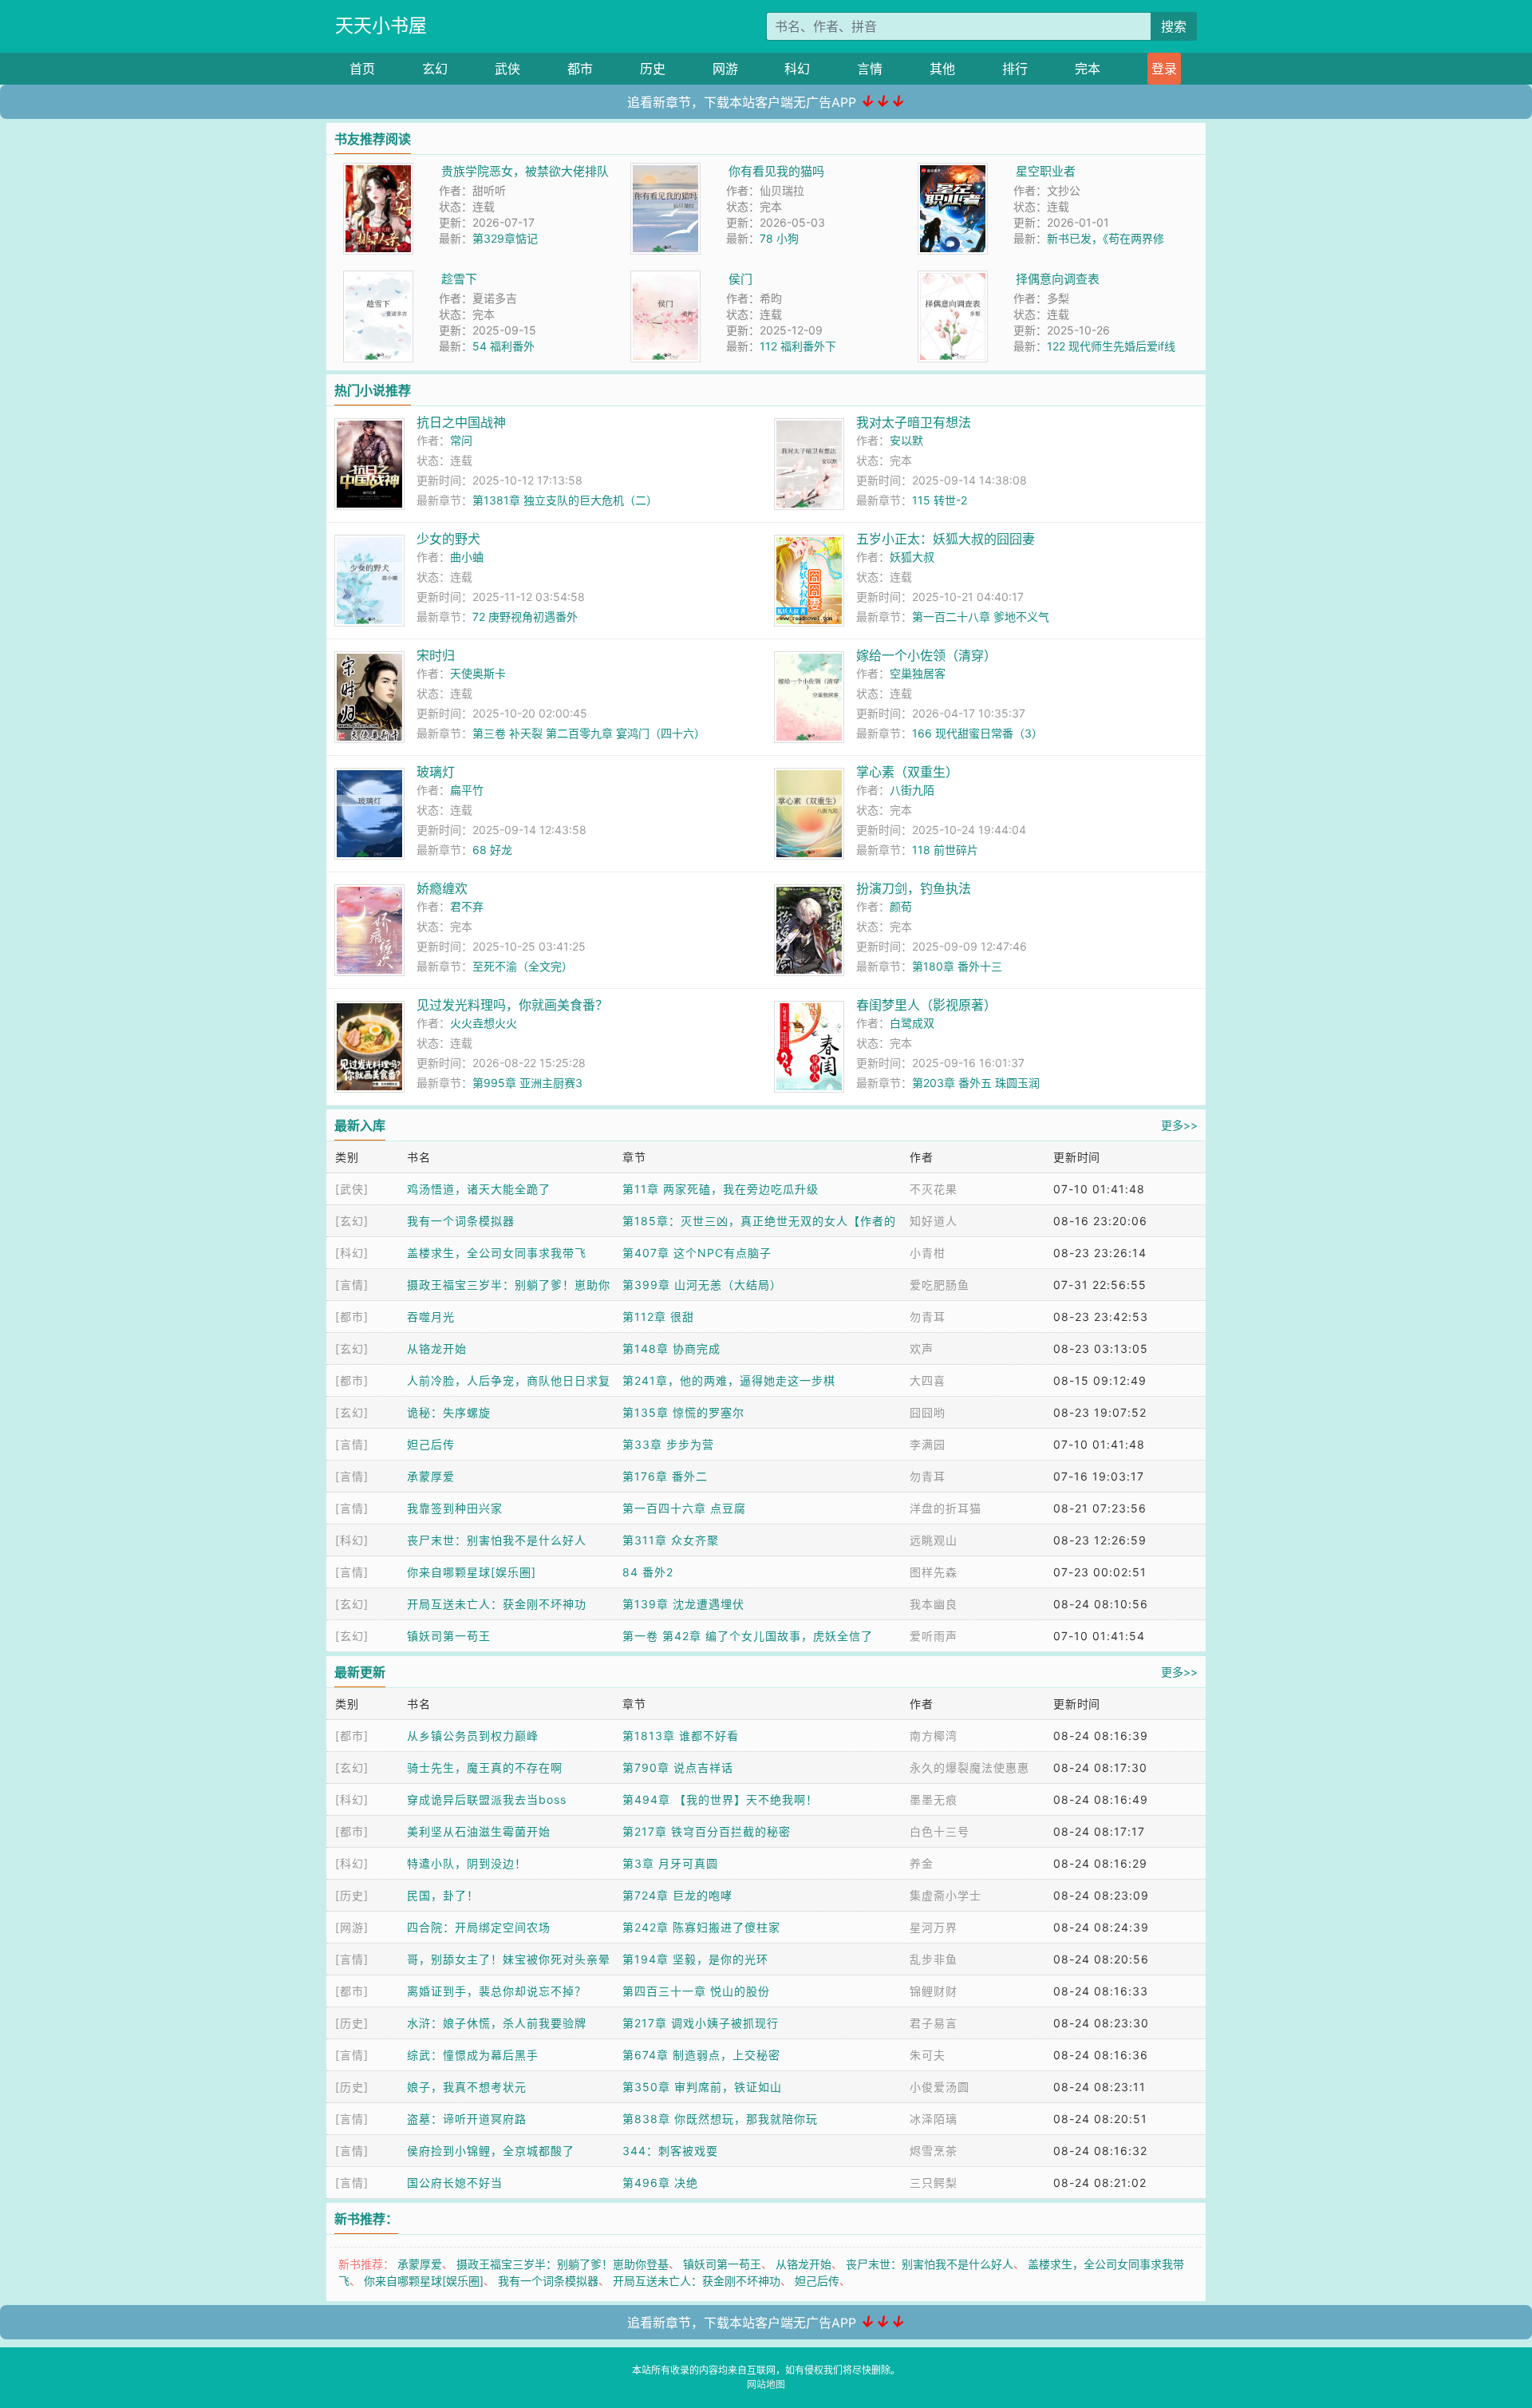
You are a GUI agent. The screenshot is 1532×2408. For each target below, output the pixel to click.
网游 (725, 69)
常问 (461, 440)
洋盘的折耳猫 (946, 1508)
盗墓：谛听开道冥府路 (467, 2119)
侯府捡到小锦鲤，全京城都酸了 (491, 2151)
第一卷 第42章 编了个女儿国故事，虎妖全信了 (748, 1636)
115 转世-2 (940, 500)
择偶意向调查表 (1058, 279)
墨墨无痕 (934, 1799)
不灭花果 (934, 1189)
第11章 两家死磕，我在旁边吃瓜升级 (721, 1189)
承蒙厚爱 (431, 1476)
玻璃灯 (436, 772)
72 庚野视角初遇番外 (525, 617)
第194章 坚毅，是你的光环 (695, 1959)
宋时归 (436, 655)
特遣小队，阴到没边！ (467, 1863)
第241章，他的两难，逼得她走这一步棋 (729, 1380)
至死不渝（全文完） (523, 966)
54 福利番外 (503, 346)
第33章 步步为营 (668, 1444)
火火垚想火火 (484, 1023)
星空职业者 (1046, 171)
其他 (942, 69)
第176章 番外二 (665, 1476)
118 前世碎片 (945, 850)
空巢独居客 (918, 673)
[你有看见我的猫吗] (665, 171)
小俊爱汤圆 (940, 2087)
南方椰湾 (934, 1736)
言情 (870, 69)
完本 (1088, 69)
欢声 (922, 1348)
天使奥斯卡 (478, 673)
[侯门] (665, 279)
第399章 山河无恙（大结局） (702, 1285)
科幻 (797, 69)
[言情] (352, 1285)
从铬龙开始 (437, 1348)
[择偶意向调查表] (953, 279)
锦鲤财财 (934, 1991)
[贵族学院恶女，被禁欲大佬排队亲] (378, 171)
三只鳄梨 (934, 2183)
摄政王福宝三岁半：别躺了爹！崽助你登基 (563, 2264)
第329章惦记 (505, 238)
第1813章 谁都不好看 (681, 1736)
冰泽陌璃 (934, 2119)
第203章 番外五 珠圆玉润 (976, 1083)
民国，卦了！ (443, 1895)
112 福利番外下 (798, 346)
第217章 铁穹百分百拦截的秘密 (707, 1831)
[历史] (352, 1895)
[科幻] (352, 1253)
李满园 (928, 1444)
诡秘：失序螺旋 (449, 1412)
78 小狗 (779, 238)
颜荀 (901, 906)
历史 (653, 69)
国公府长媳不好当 (455, 2183)
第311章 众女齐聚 (671, 1540)
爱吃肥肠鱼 (940, 1285)
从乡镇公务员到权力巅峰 (473, 1736)
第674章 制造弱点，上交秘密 (701, 2055)
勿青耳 (928, 1317)
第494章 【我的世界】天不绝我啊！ (720, 1799)
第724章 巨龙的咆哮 (677, 1895)
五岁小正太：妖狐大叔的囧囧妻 (946, 539)
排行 (1015, 69)
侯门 (740, 279)
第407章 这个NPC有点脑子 (697, 1253)
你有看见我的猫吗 (776, 171)
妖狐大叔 (912, 557)
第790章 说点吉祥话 (678, 1767)
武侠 (507, 69)
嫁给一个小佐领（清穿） (926, 655)
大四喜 (928, 1380)
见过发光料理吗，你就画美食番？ (512, 1005)
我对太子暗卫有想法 (914, 422)
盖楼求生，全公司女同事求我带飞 (497, 1253)
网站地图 (766, 2384)
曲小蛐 (467, 557)
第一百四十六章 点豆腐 (684, 1508)
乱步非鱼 (934, 1959)
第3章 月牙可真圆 (670, 1863)
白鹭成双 (912, 1023)
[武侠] (352, 1189)
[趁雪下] (378, 279)
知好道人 (934, 1221)
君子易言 (934, 2023)
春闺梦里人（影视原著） (926, 1005)
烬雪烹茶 (934, 2151)
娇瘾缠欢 (442, 888)
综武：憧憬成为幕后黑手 (473, 2055)
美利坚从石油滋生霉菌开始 (479, 1831)
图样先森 (934, 1572)
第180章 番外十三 (957, 966)
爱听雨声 (934, 1636)
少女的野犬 (448, 539)
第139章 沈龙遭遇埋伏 (683, 1604)
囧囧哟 (928, 1412)
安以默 (906, 440)
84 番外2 (648, 1572)
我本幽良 (934, 1604)
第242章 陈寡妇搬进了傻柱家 (701, 1927)
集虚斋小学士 (946, 1895)
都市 (580, 69)
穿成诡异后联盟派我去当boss (487, 1799)
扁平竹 (467, 790)
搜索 (1174, 26)
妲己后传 (431, 1444)
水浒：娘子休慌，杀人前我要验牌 (497, 2023)
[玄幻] (352, 1221)
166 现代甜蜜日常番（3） (977, 733)
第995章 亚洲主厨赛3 (527, 1083)
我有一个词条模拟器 (461, 1221)
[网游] (352, 1927)
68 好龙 (492, 850)
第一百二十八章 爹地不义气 (981, 617)
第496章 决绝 (660, 2183)
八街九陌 (912, 790)
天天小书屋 (381, 26)
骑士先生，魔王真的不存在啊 (485, 1767)
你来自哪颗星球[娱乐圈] (472, 1572)
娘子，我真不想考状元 (467, 2087)
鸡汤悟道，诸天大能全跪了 (479, 1189)
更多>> (1179, 1125)
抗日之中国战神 (461, 422)
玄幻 (435, 69)
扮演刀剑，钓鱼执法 (914, 888)
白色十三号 (940, 1831)
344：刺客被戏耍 (670, 2151)
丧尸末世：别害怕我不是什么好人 (497, 1540)
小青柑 (928, 1253)
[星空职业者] (953, 171)
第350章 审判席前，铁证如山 (702, 2087)
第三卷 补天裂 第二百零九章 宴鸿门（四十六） (589, 733)
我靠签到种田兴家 (455, 1508)
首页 (362, 69)
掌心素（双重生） (907, 772)
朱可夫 (928, 2055)
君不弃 (467, 906)
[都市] (352, 1317)
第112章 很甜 (658, 1317)
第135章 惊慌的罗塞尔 (683, 1412)
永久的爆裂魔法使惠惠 (969, 1767)
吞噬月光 (431, 1317)
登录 (1164, 69)
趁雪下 (459, 279)
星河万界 (934, 1927)
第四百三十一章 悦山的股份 (696, 1991)
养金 (922, 1863)
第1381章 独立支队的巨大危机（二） (565, 500)
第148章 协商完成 (671, 1348)
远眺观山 (934, 1540)
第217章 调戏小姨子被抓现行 (701, 2023)
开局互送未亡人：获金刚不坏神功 (497, 1604)
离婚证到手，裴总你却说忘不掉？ (497, 1991)
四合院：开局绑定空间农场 (479, 1927)
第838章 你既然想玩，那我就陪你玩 (720, 2119)
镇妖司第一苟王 (449, 1636)
